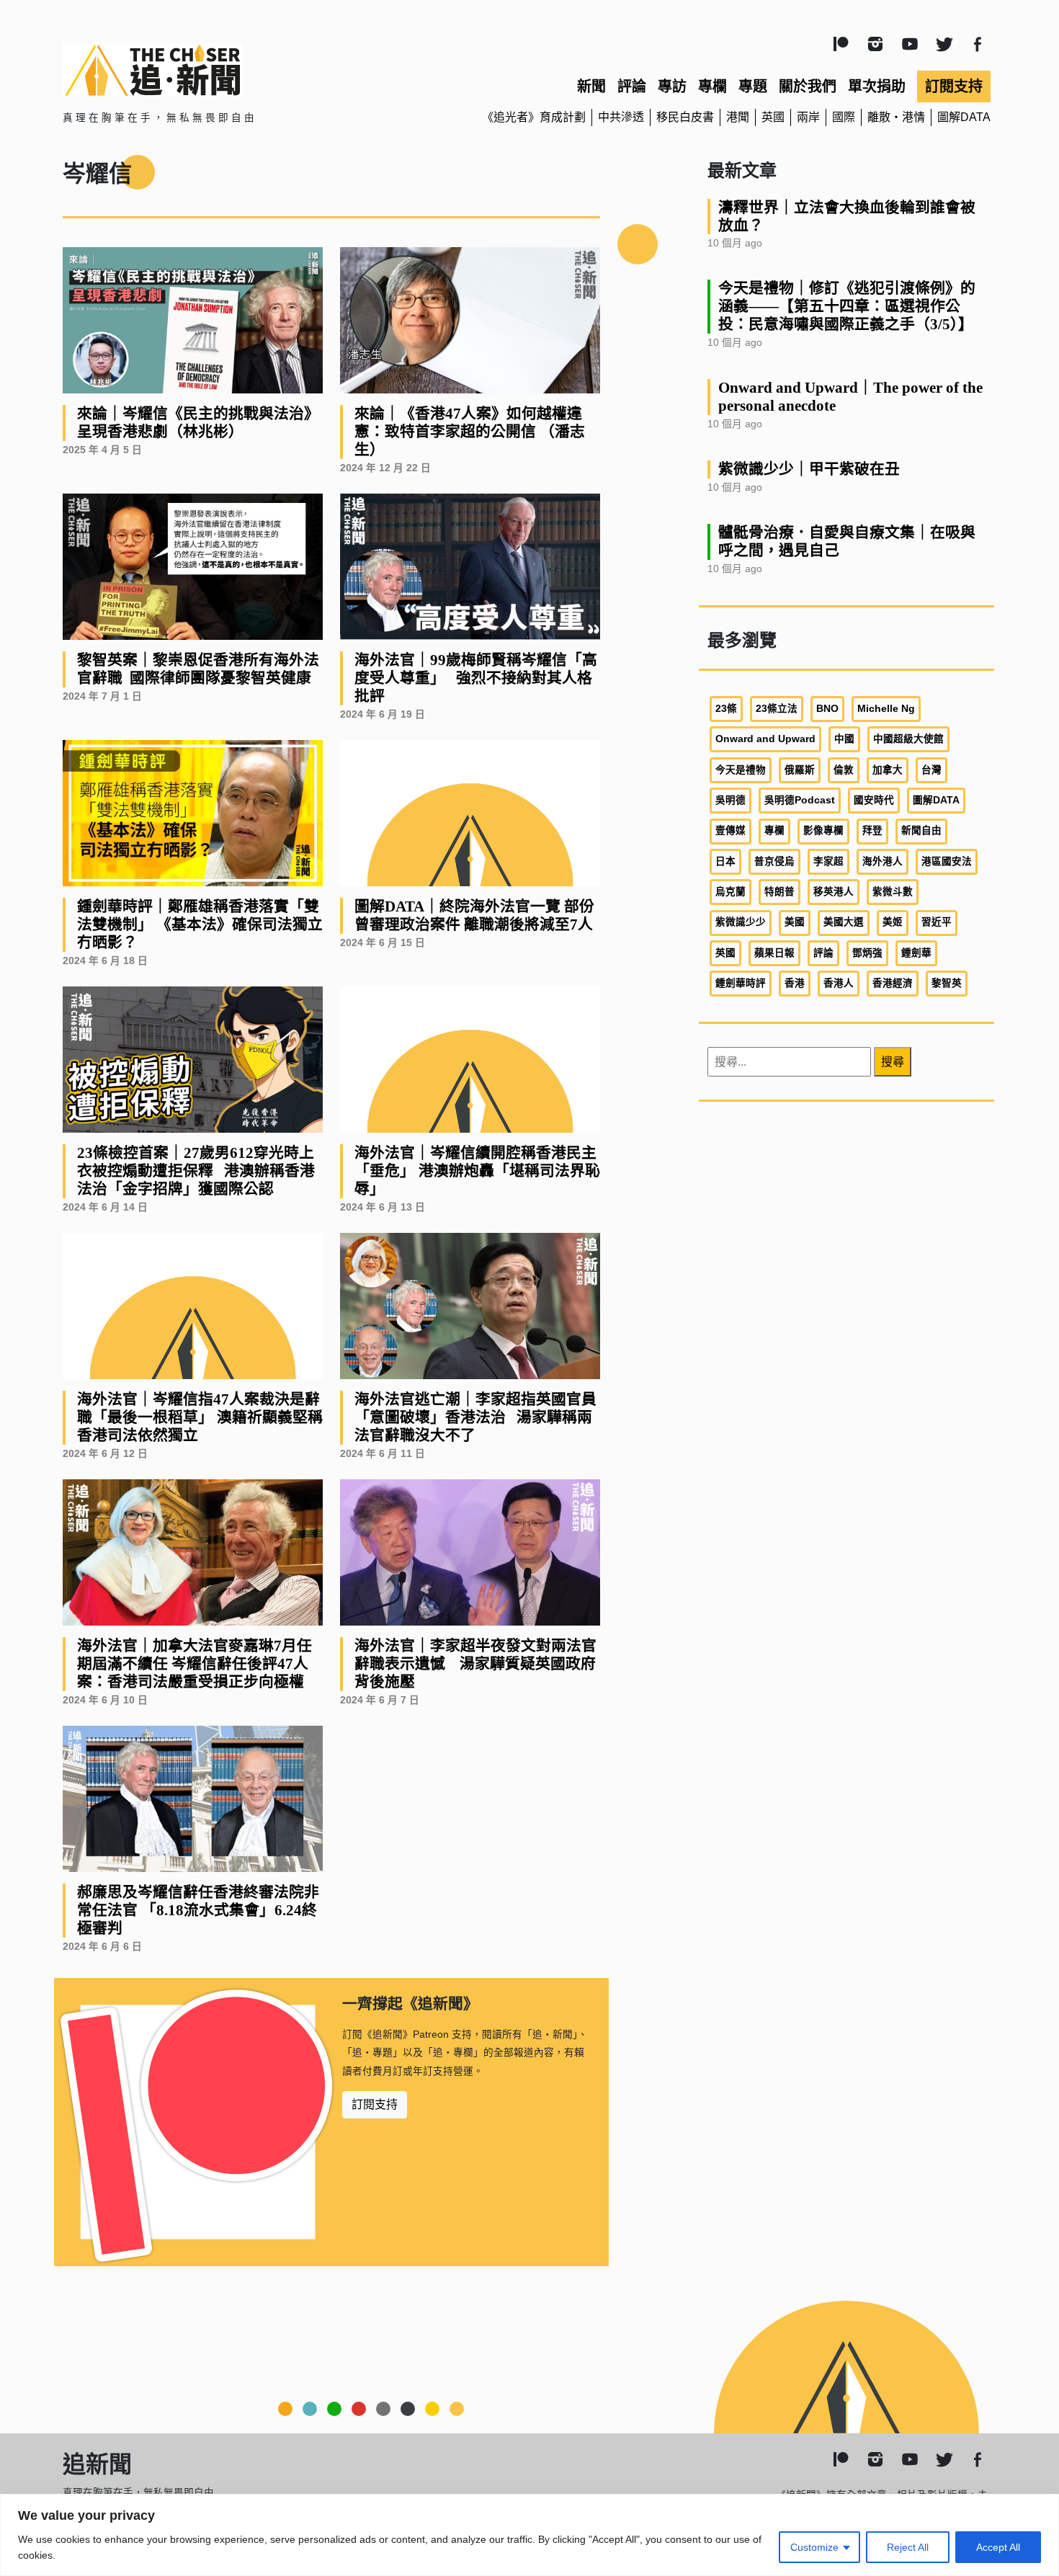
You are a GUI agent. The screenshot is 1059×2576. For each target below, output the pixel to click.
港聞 (738, 117)
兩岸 (808, 117)
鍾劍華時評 (741, 983)
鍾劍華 (916, 953)
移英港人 (834, 892)
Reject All (908, 2547)
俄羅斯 (800, 770)
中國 (844, 739)
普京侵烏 (774, 861)
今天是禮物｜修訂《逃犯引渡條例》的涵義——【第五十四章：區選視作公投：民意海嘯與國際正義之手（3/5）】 (847, 306)
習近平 (937, 922)
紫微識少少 (741, 922)
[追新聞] (213, 70)
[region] (529, 2535)
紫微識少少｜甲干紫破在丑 (809, 469)
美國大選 (844, 922)
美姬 (893, 922)
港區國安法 (947, 861)
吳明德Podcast (800, 800)
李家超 (828, 861)
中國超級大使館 (908, 739)
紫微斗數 (893, 892)
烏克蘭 (730, 892)
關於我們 (808, 86)
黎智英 (947, 983)
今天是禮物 (741, 770)
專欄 (712, 86)
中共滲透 (621, 117)
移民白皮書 (685, 117)
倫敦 (844, 770)
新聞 (591, 86)
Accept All (998, 2547)
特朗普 (779, 892)
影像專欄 (823, 830)
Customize (814, 2547)
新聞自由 (921, 830)
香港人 (839, 983)
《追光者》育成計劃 (534, 117)
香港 (795, 983)
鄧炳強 (867, 953)
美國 (795, 922)
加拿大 (888, 770)
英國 (773, 117)
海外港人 (882, 861)
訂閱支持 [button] (375, 2104)
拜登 (872, 830)
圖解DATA (964, 117)
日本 (725, 861)
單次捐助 (877, 86)
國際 (844, 117)
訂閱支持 (954, 86)
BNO (827, 709)
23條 (726, 709)
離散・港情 (896, 117)
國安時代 (874, 800)
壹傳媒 (730, 830)
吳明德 (730, 800)
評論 (632, 86)
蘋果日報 (774, 953)
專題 (753, 86)
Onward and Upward (765, 739)
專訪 (672, 86)
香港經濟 (893, 983)
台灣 (931, 770)
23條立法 (777, 709)
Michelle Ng (886, 709)
